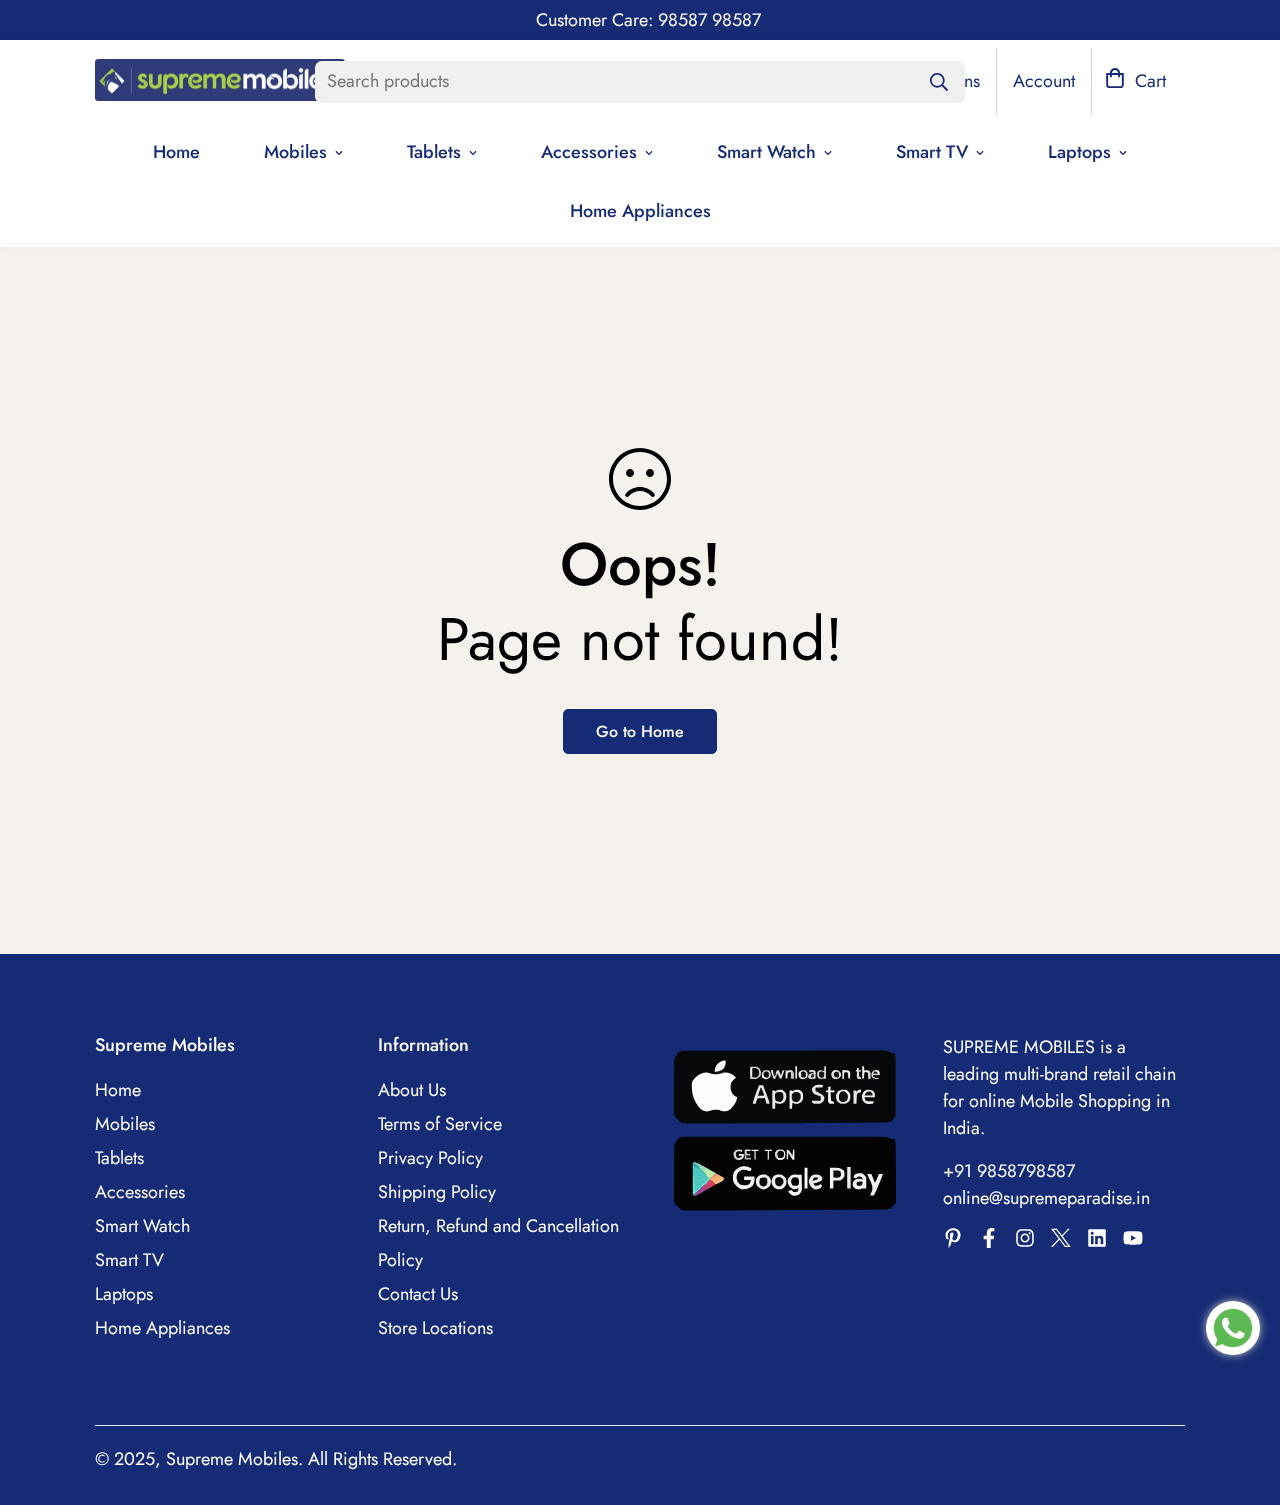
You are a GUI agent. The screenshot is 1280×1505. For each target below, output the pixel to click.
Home (176, 152)
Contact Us (418, 1294)
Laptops (1079, 152)
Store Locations (435, 1328)
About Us (412, 1090)
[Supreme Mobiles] (220, 82)
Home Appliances (640, 211)
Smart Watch (766, 152)
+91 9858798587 (1009, 1171)
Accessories (589, 152)
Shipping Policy (437, 1192)
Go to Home (640, 731)
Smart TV (932, 152)
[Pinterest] (953, 1238)
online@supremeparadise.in (1046, 1198)
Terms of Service (440, 1124)
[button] (1135, 81)
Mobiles (295, 152)
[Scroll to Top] (1241, 1396)
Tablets (434, 152)
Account (1044, 81)
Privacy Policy (430, 1158)
